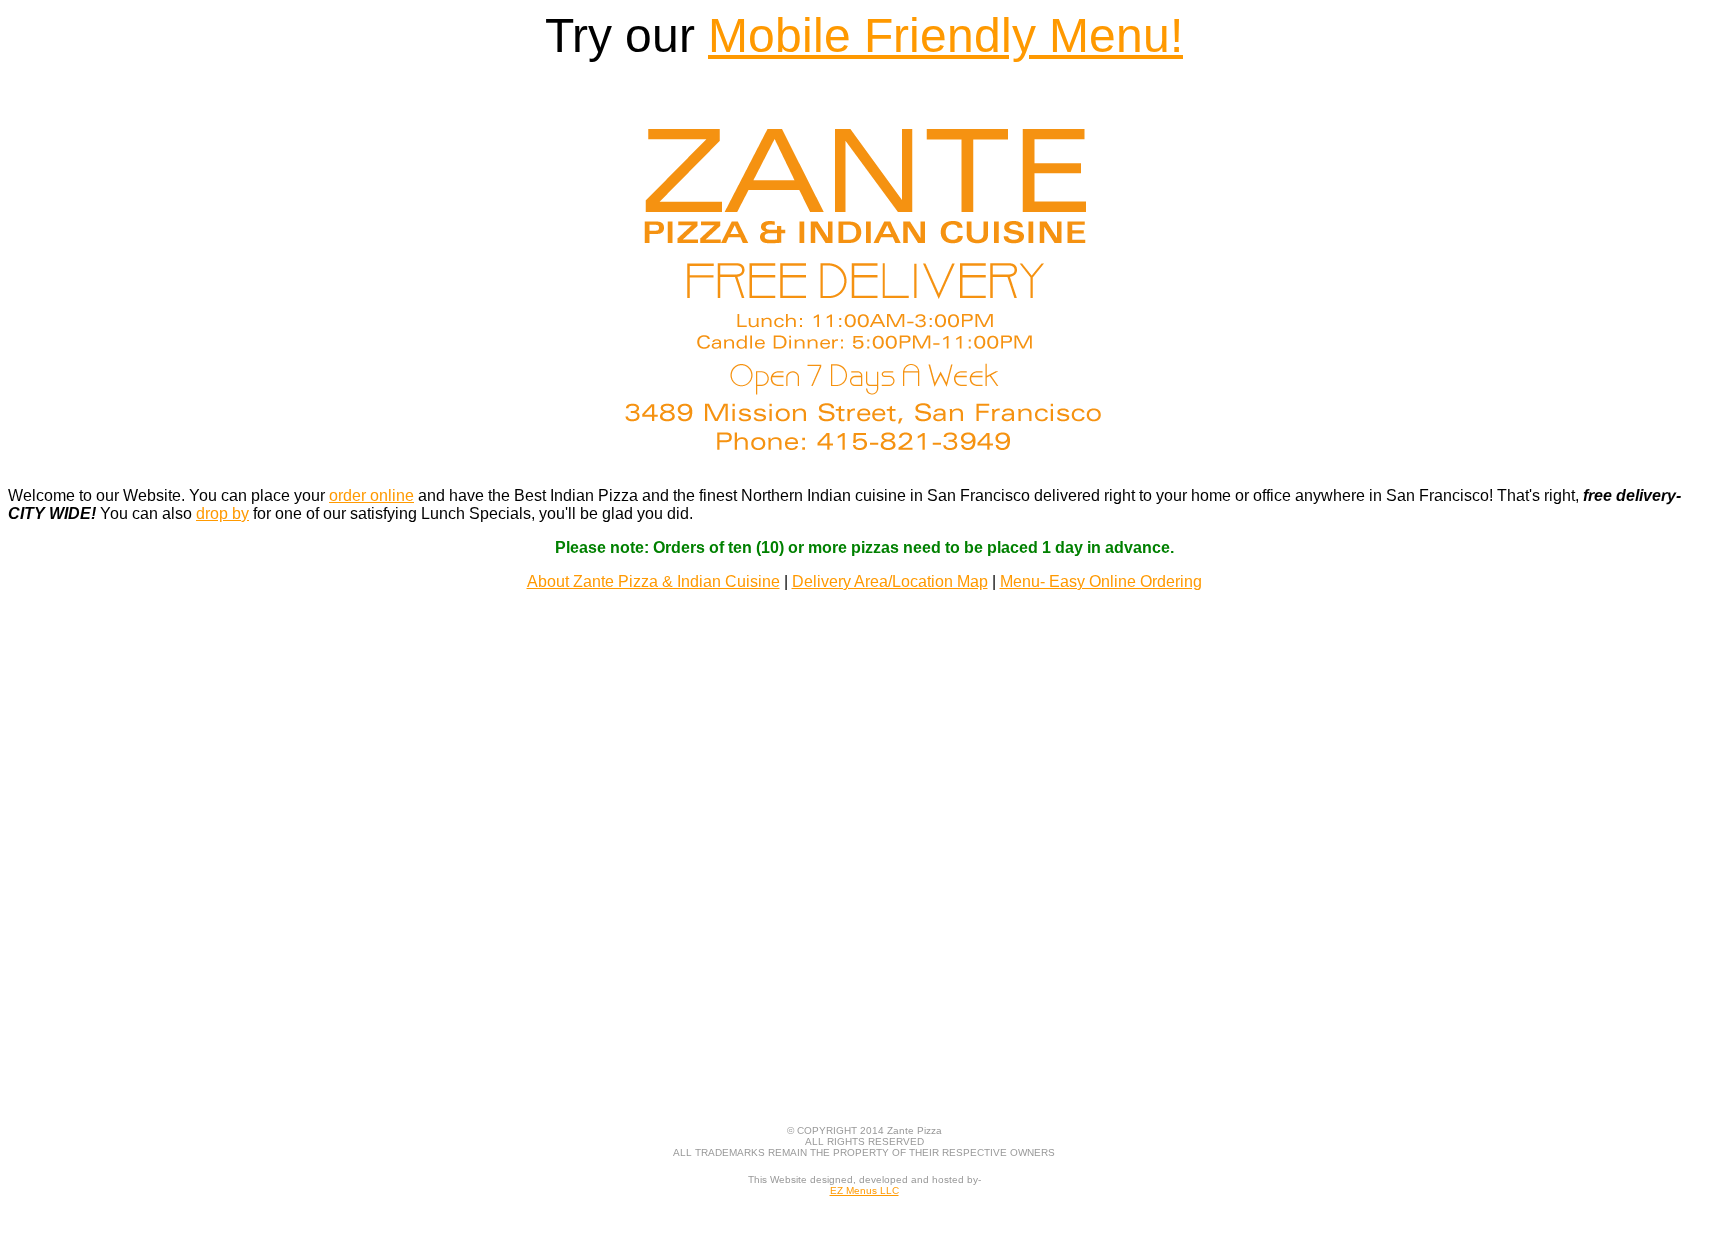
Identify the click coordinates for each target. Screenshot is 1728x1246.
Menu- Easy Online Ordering (1101, 581)
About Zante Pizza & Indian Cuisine (653, 581)
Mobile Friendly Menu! (945, 35)
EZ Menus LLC (864, 1190)
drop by (222, 513)
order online (371, 495)
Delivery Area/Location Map (890, 581)
